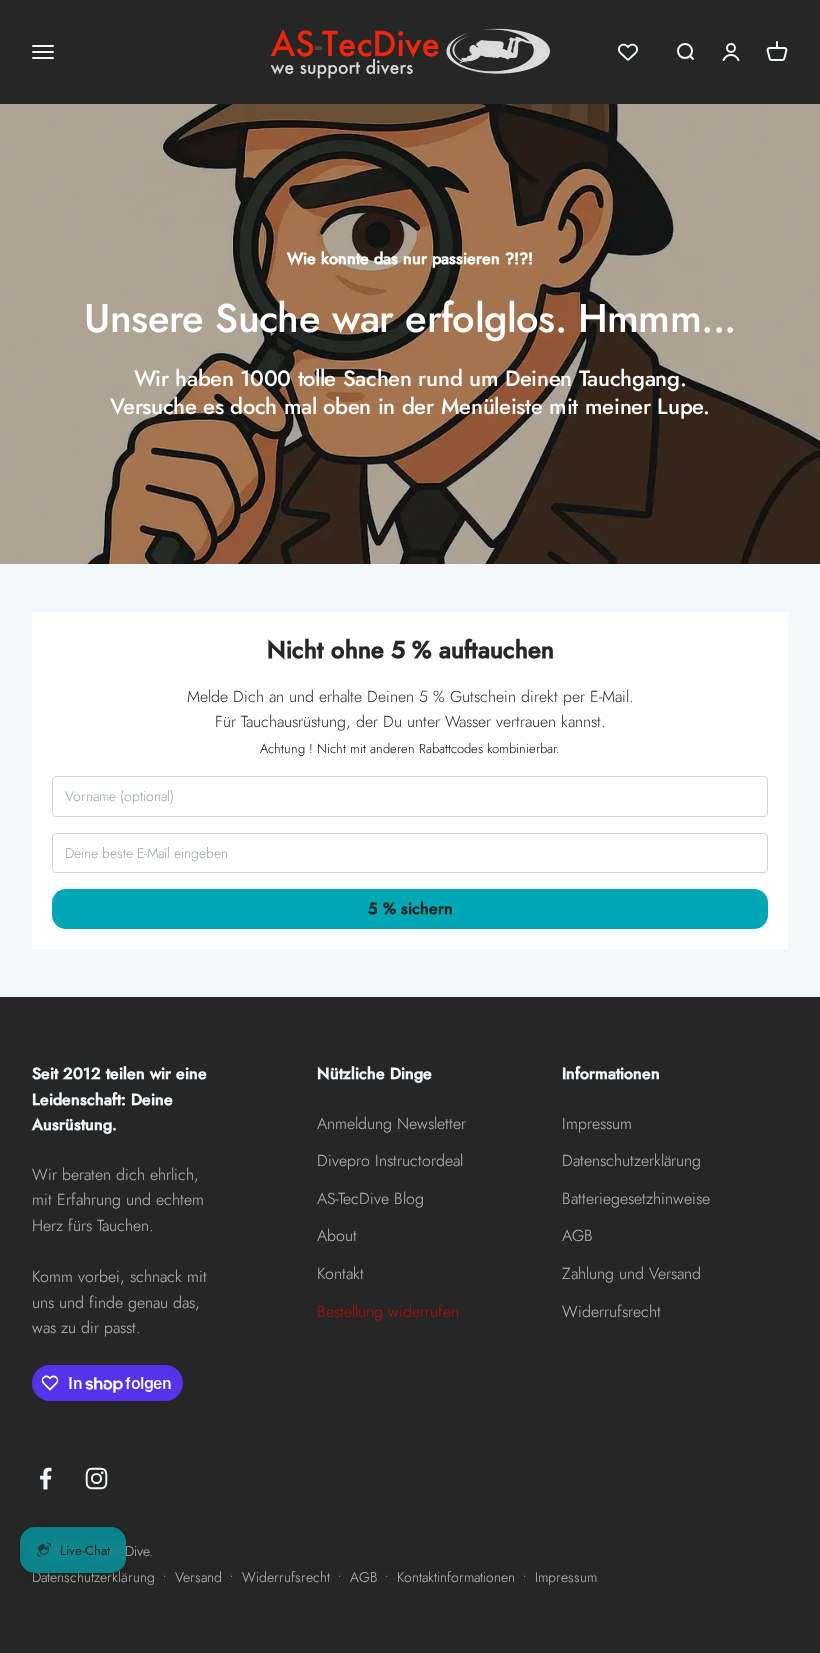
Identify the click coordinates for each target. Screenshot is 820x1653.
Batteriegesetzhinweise (636, 1198)
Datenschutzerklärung (631, 1160)
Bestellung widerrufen (388, 1311)
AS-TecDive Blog (370, 1198)
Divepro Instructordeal (390, 1160)
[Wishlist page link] (628, 52)
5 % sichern (410, 908)
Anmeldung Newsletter (391, 1123)
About (337, 1235)
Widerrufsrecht (611, 1311)
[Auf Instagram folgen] (96, 1478)
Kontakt (340, 1273)
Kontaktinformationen (456, 1577)
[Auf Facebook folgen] (45, 1478)
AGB (577, 1235)
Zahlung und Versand (631, 1273)
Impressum (597, 1123)
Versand (198, 1577)
